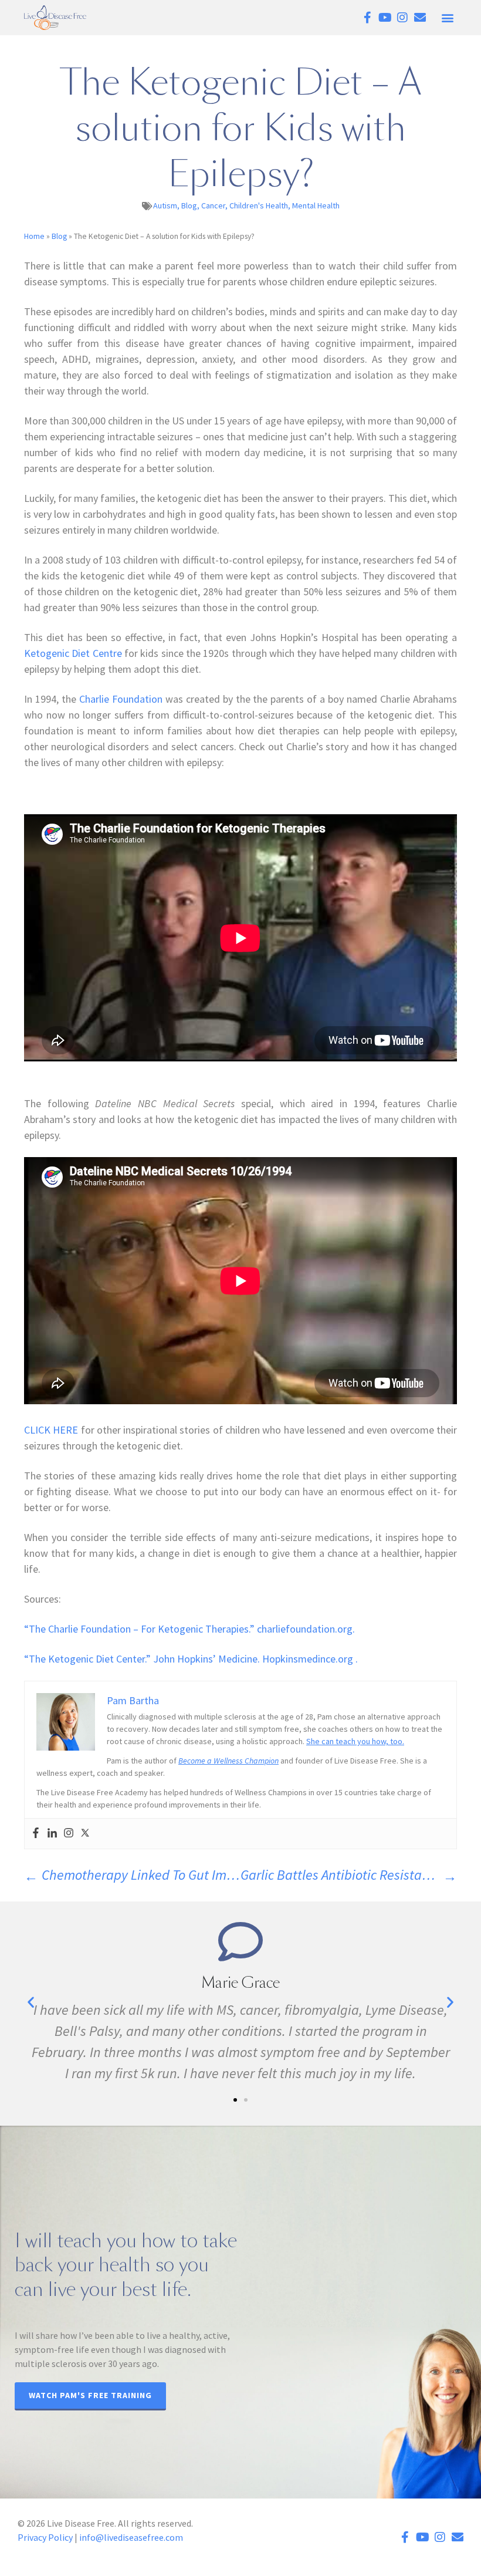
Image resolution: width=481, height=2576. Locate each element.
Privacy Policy (45, 2537)
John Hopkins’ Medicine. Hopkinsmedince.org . (191, 1659)
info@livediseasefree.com (131, 2537)
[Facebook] (36, 1834)
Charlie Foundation (121, 699)
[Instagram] (402, 18)
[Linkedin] (52, 1834)
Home (34, 236)
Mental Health (316, 205)
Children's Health (259, 205)
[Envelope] (420, 18)
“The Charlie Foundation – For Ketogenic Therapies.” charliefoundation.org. (189, 1629)
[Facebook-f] (367, 18)
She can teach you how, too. (355, 1741)
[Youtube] (385, 18)
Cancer (213, 205)
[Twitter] (85, 1834)
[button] (447, 18)
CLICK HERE (51, 1430)
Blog (189, 205)
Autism (165, 205)
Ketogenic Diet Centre (73, 653)
